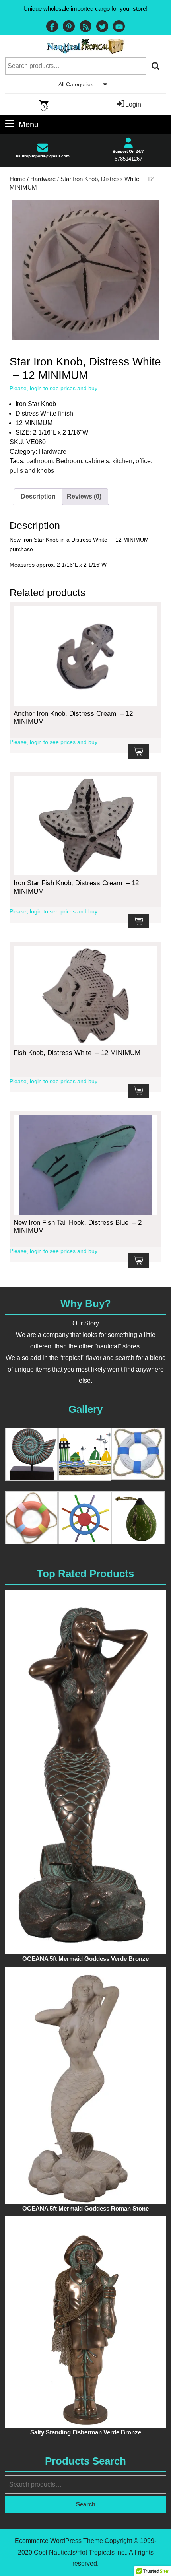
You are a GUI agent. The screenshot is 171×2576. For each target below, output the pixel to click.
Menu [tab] (29, 124)
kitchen (122, 461)
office (143, 461)
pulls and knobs (32, 471)
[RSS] (85, 27)
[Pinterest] (69, 27)
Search (156, 66)
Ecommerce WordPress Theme (59, 2541)
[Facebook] (52, 27)
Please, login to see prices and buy (53, 388)
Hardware (43, 179)
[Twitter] (102, 27)
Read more (138, 752)
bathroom (40, 461)
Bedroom (69, 461)
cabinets (97, 461)
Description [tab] (38, 496)
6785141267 (128, 159)
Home (17, 179)
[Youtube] (119, 27)
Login (133, 104)
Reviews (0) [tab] (84, 496)
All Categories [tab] (76, 84)
